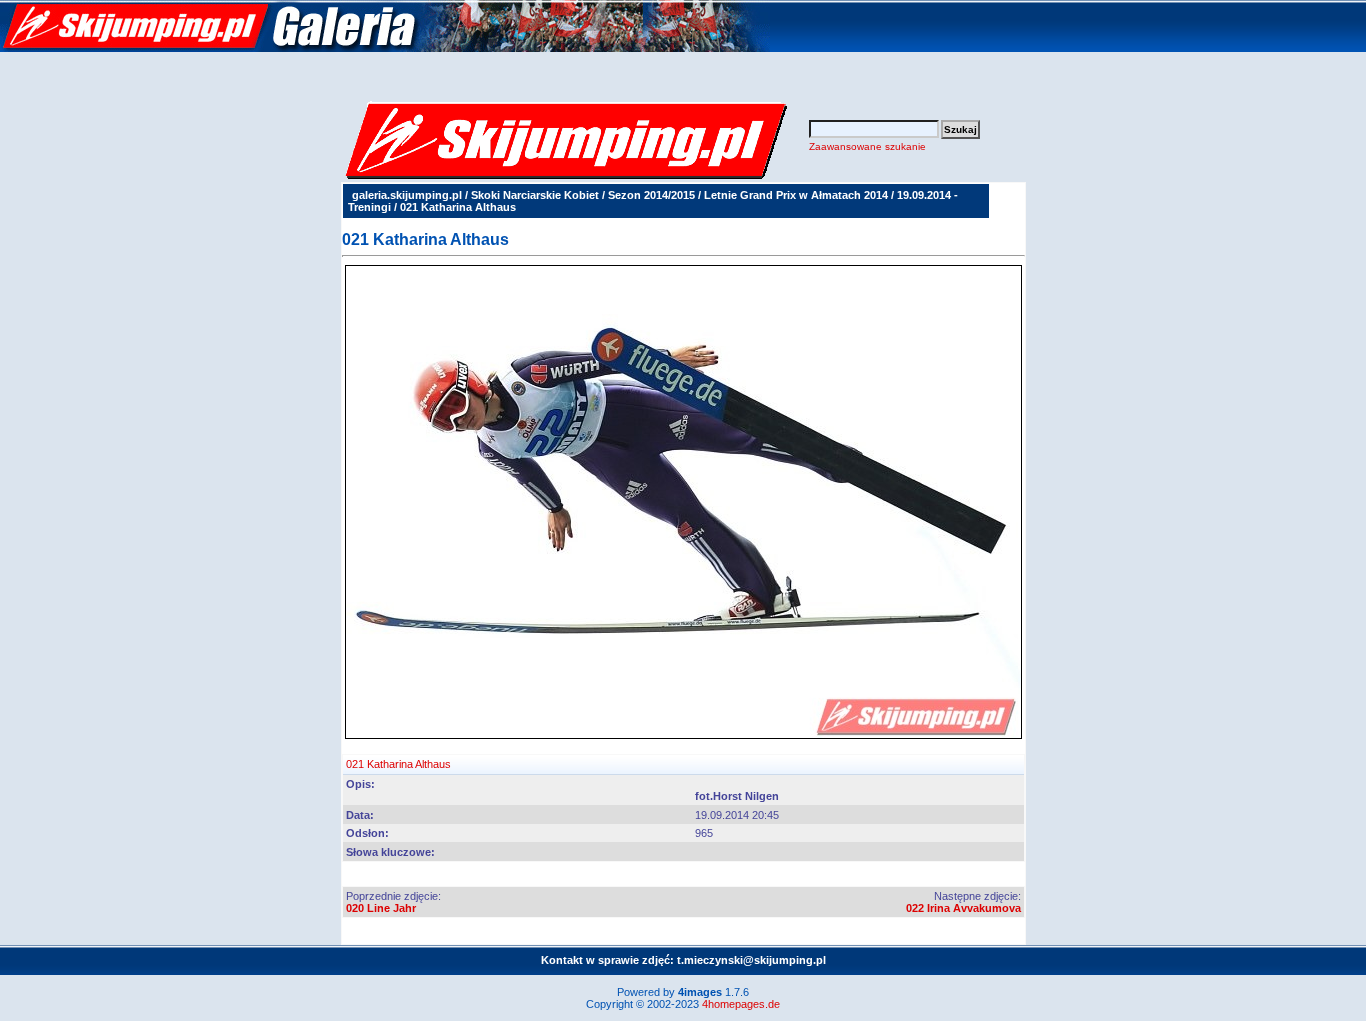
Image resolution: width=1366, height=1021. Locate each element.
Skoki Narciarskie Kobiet (535, 195)
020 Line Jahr (381, 908)
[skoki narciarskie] (385, 48)
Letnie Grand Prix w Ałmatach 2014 (796, 195)
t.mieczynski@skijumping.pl (751, 960)
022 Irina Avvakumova (963, 908)
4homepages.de (741, 1004)
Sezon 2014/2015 (651, 195)
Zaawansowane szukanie (867, 146)
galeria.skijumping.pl (407, 195)
